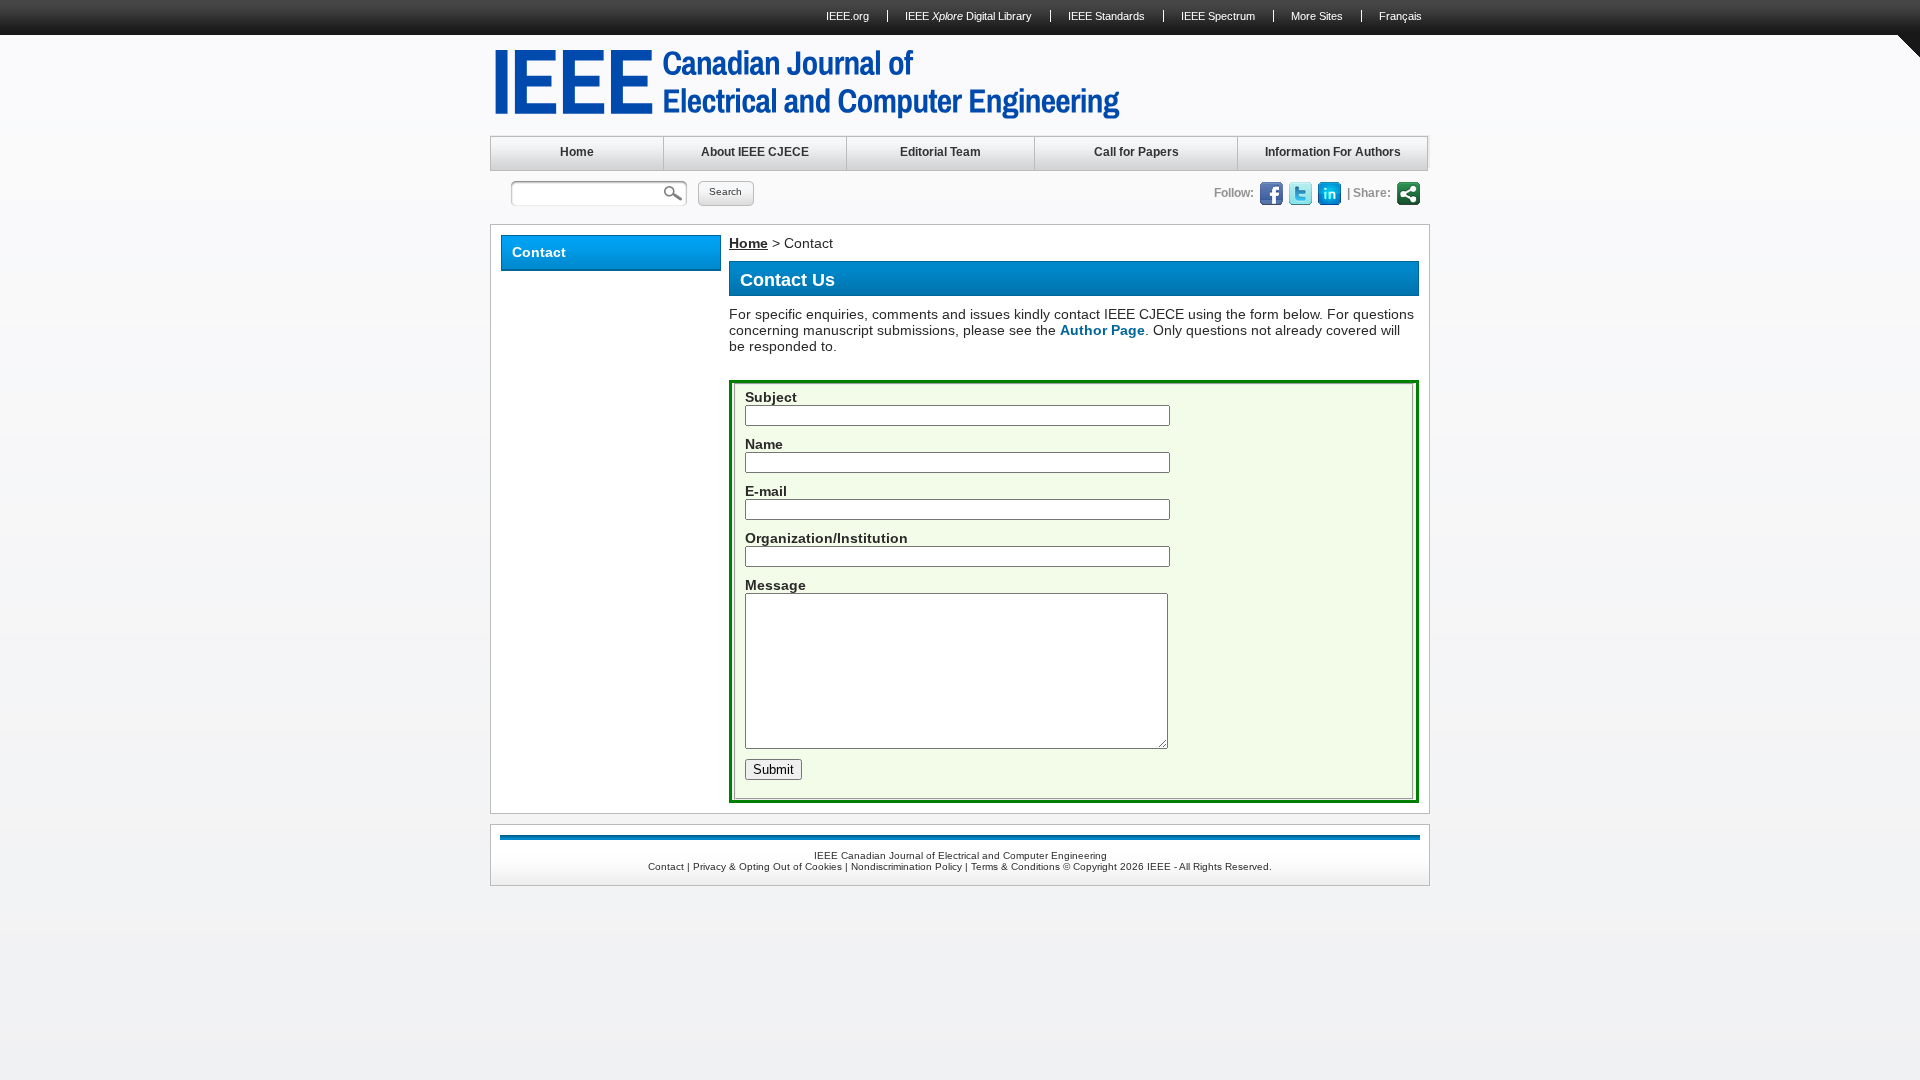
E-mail (766, 491)
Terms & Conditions (1015, 866)
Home (577, 152)
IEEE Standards (1106, 16)
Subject (771, 397)
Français (1400, 16)
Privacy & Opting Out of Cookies (767, 866)
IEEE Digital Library (968, 16)
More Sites (1317, 16)
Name (764, 444)
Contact (666, 866)
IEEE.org (847, 16)
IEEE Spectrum (1218, 16)
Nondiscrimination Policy (906, 866)
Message (775, 585)
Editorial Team (940, 152)
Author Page (1102, 330)
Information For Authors (1333, 152)
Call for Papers (1136, 152)
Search (725, 191)
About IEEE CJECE (755, 152)
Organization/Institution (826, 538)
